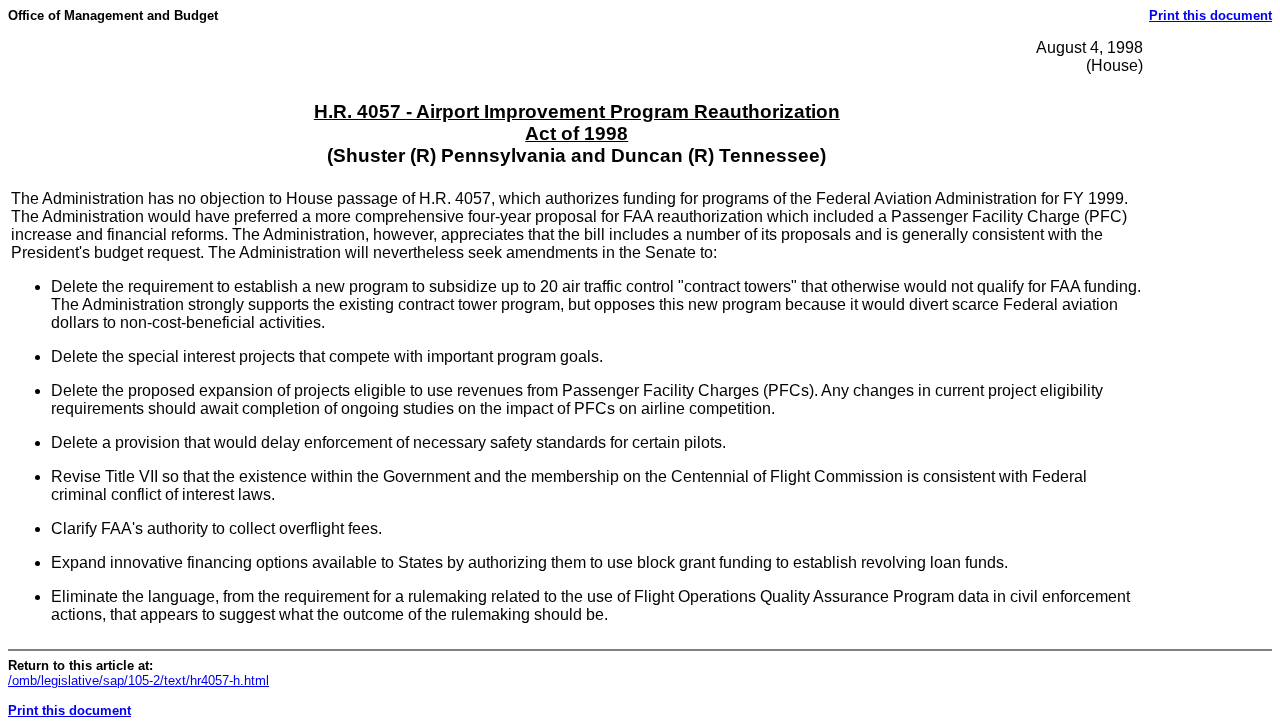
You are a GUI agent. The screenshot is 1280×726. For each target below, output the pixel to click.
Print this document (1210, 15)
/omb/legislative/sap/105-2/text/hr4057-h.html (138, 680)
